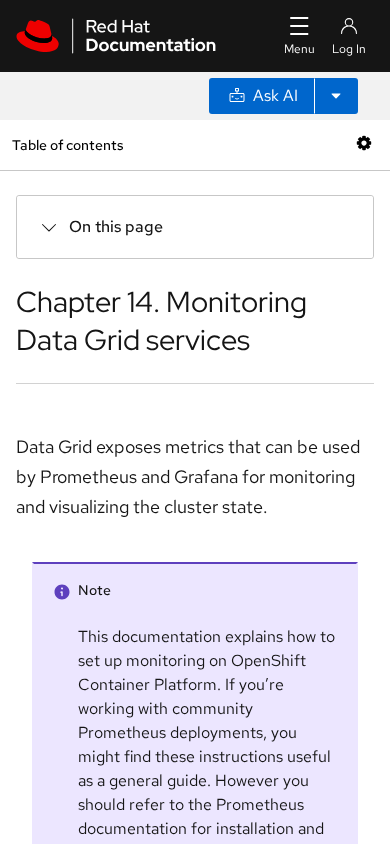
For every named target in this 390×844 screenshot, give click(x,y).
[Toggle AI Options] (336, 96)
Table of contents (67, 144)
